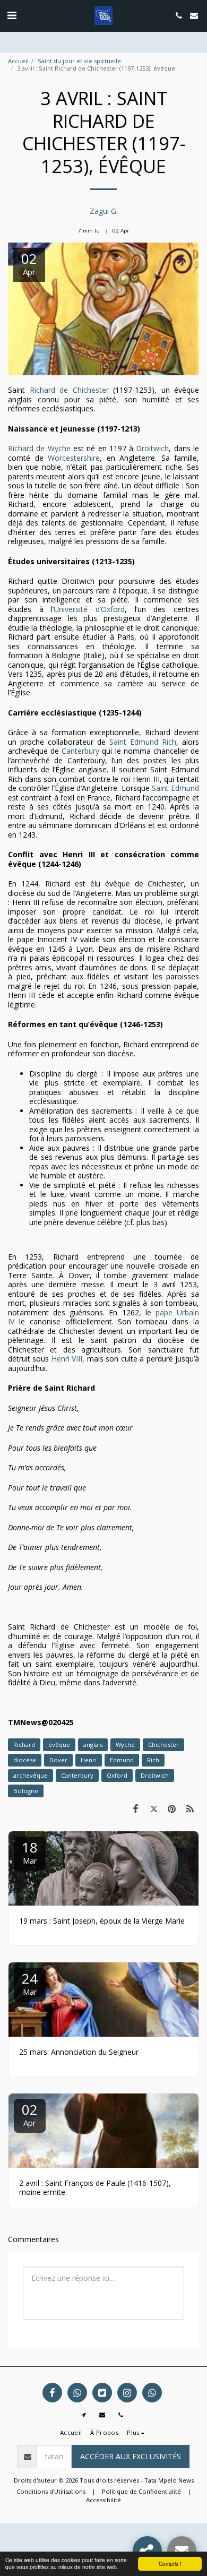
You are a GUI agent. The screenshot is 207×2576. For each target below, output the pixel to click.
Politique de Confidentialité (141, 2491)
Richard (24, 1744)
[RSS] (190, 1808)
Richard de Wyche (39, 448)
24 (30, 1983)
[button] (12, 15)
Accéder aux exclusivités (131, 2456)
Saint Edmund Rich (143, 742)
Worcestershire (74, 458)
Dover (58, 1760)
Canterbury (80, 751)
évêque (59, 1744)
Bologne (26, 1791)
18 (30, 1852)
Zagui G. (104, 211)
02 (30, 2114)
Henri (89, 1760)
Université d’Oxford (89, 609)
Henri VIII (67, 1359)
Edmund (122, 1760)
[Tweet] (153, 1808)
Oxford (117, 1775)
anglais (93, 1744)
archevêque (31, 1775)
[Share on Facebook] (135, 1808)
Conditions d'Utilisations (51, 2491)
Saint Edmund (174, 788)
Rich (153, 1760)
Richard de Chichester (69, 390)
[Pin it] (172, 1808)
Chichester (163, 1744)
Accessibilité (103, 2500)
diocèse (25, 1760)
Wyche (125, 1744)
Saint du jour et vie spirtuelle (79, 61)
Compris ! (170, 2564)
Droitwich (152, 448)
